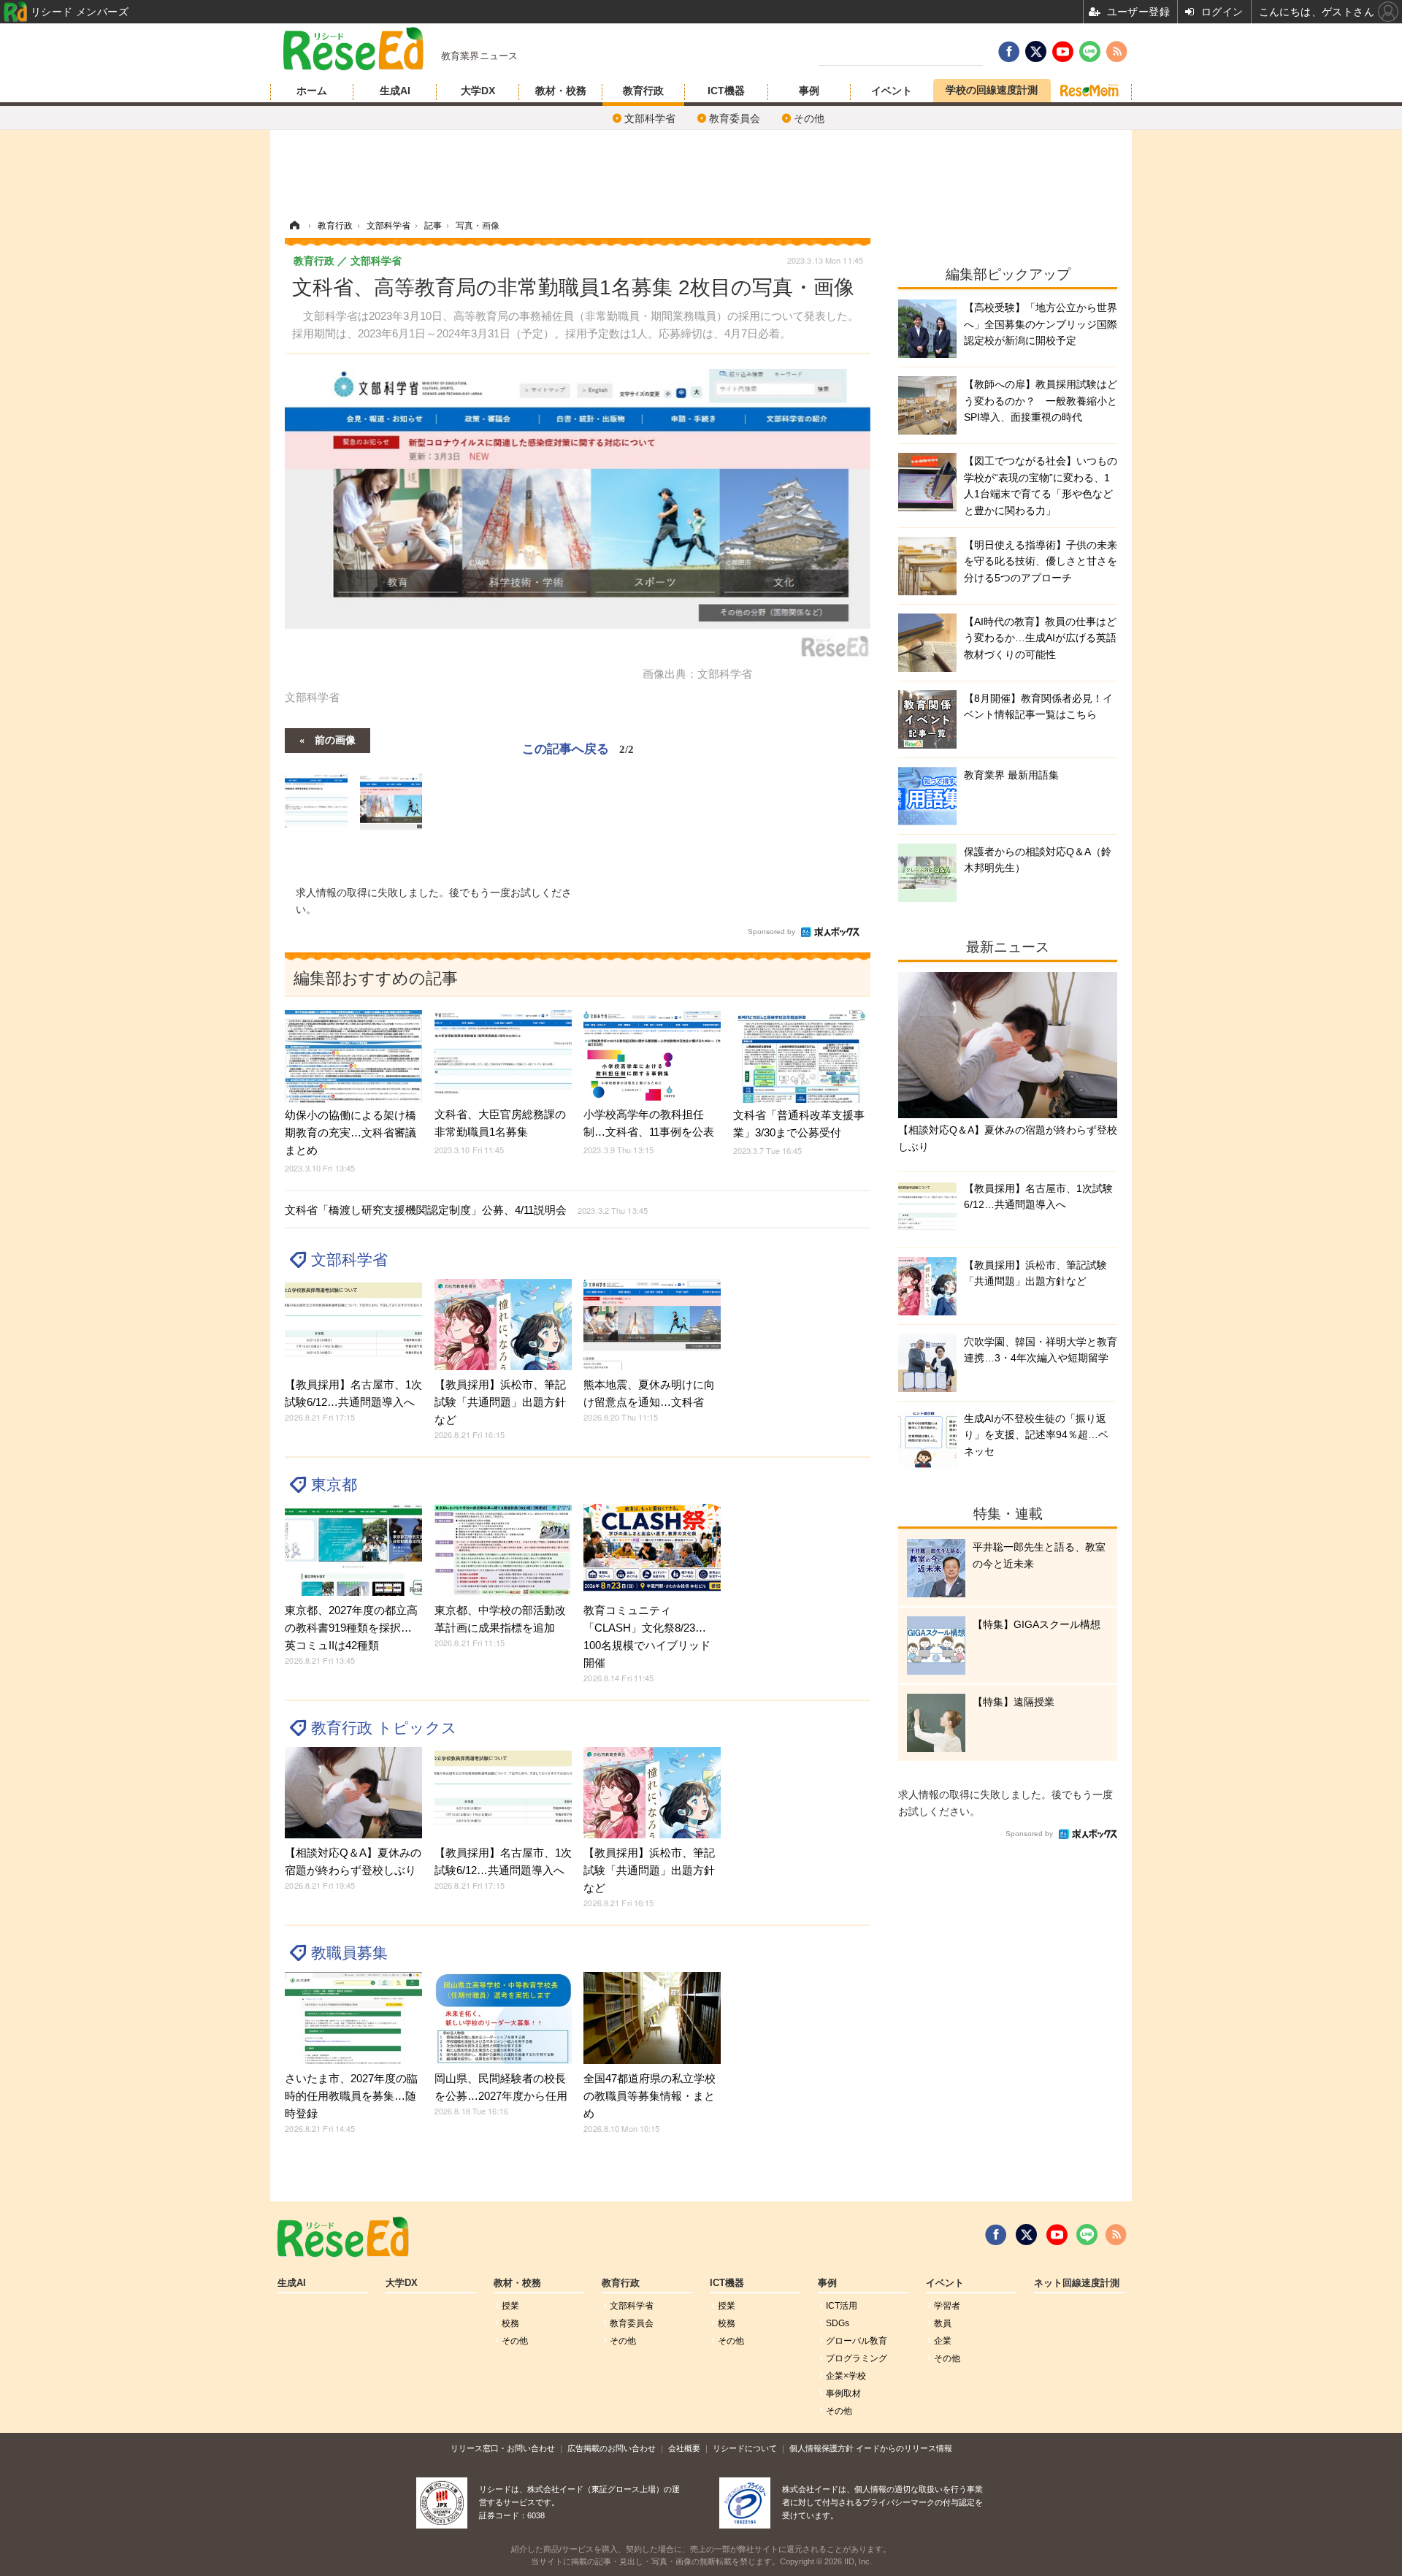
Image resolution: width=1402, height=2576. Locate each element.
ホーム (312, 91)
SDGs (838, 2323)
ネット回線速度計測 (1077, 2283)
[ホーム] (294, 226)
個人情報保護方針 (821, 2448)
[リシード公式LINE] (1087, 2235)
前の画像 (335, 739)
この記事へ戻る (578, 748)
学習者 (947, 2306)
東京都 (334, 1484)
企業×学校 (846, 2376)
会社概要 (684, 2448)
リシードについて (745, 2448)
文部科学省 (650, 118)
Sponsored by (771, 932)
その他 (809, 118)
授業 (510, 2306)
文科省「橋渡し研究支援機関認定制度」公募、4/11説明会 (466, 1210)
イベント (892, 91)
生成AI (395, 91)
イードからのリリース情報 (904, 2448)
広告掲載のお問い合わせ (612, 2448)
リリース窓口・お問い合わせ (503, 2448)
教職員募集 (349, 1953)
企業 (943, 2341)
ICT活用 (842, 2306)
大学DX (478, 91)
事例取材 (843, 2393)
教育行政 (643, 91)
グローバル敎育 (857, 2341)
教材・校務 (561, 91)
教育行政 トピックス (384, 1728)
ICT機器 (726, 91)
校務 (510, 2323)
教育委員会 (735, 118)
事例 (809, 91)
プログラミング (857, 2358)
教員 (943, 2323)
